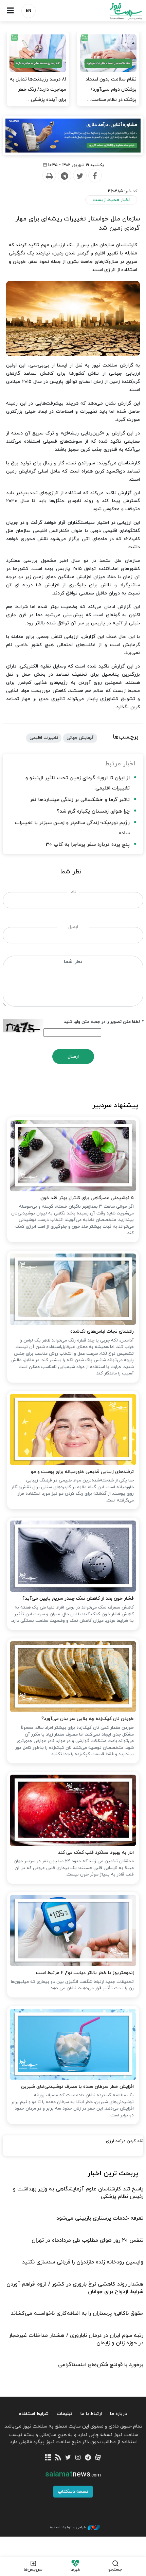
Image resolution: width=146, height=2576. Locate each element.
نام (73, 892)
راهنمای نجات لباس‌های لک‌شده (102, 1331)
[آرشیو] (48, 2458)
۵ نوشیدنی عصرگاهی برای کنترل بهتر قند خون (87, 1198)
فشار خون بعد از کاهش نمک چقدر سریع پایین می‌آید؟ (78, 1598)
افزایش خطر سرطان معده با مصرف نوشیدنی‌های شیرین (77, 2087)
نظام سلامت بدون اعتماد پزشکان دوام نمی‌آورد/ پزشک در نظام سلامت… (111, 90)
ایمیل (73, 927)
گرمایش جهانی (80, 738)
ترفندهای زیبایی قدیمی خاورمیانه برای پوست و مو (82, 1472)
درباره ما (118, 2414)
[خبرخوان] (58, 2458)
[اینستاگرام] (78, 2458)
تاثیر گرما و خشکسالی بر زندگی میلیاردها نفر (80, 800)
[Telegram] (64, 176)
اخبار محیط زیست (111, 200)
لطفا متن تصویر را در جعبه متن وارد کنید (104, 1022)
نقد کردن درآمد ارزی (125, 2141)
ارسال (73, 1057)
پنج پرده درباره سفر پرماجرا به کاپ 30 (88, 845)
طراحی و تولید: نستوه (68, 2527)
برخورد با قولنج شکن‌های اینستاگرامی (101, 2365)
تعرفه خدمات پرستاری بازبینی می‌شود (100, 2218)
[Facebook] (95, 176)
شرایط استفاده (34, 2414)
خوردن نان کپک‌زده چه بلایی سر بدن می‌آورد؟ (88, 1719)
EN (29, 11)
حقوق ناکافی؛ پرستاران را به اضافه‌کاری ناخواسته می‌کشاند (77, 2313)
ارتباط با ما (91, 2414)
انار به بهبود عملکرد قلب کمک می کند (96, 1853)
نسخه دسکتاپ (73, 2492)
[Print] (49, 176)
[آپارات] (98, 2458)
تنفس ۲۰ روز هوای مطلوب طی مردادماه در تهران (87, 2240)
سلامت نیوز (109, 11)
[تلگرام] (88, 2458)
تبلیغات (65, 2414)
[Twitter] (79, 176)
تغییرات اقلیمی (44, 738)
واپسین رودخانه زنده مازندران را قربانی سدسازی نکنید (83, 2262)
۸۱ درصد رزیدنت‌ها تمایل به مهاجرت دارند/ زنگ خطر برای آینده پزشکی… (38, 90)
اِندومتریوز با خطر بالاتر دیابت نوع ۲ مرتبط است (85, 1973)
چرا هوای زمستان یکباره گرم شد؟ (93, 811)
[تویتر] (68, 2458)
